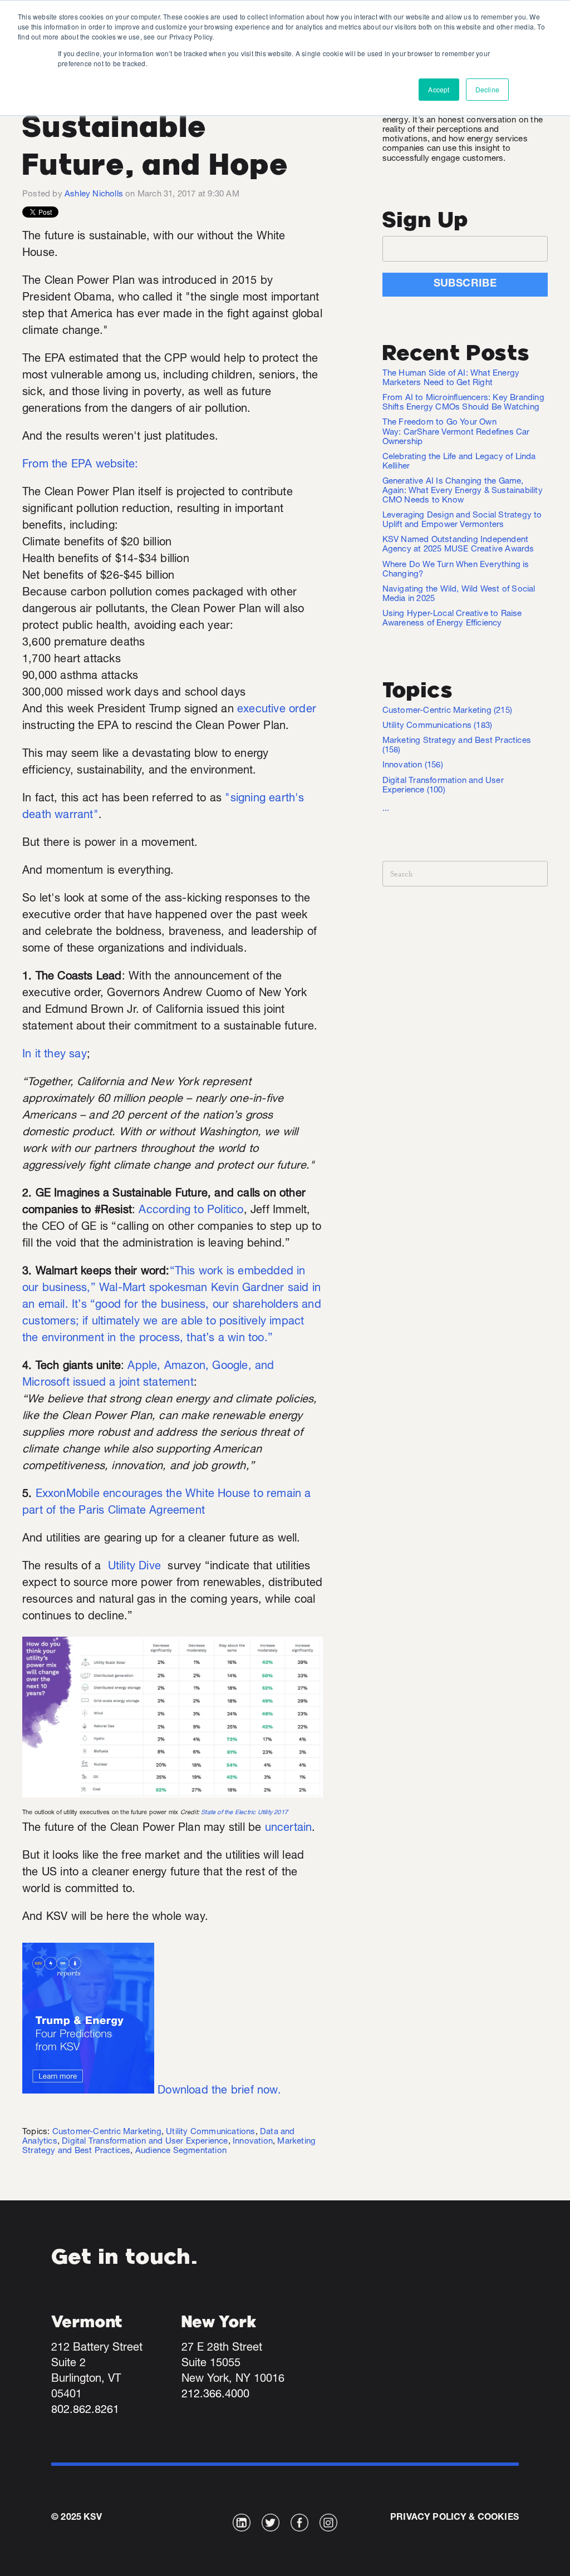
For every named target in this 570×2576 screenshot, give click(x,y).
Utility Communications (210, 2132)
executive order (277, 710)
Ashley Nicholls (94, 194)
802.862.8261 (85, 2411)
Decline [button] (487, 89)
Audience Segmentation (181, 2151)
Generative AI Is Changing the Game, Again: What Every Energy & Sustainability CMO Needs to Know (463, 491)
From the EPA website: (82, 465)
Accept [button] (439, 89)
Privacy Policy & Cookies (454, 2518)
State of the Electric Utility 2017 (244, 1813)
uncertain (289, 1829)
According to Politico (191, 1211)
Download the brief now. (219, 2091)
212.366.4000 (215, 2395)
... (386, 809)
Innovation (253, 2142)
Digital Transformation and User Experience (145, 2142)
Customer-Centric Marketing (107, 2132)
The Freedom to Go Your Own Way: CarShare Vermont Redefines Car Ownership (456, 432)
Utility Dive (134, 1567)
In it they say (55, 1055)
